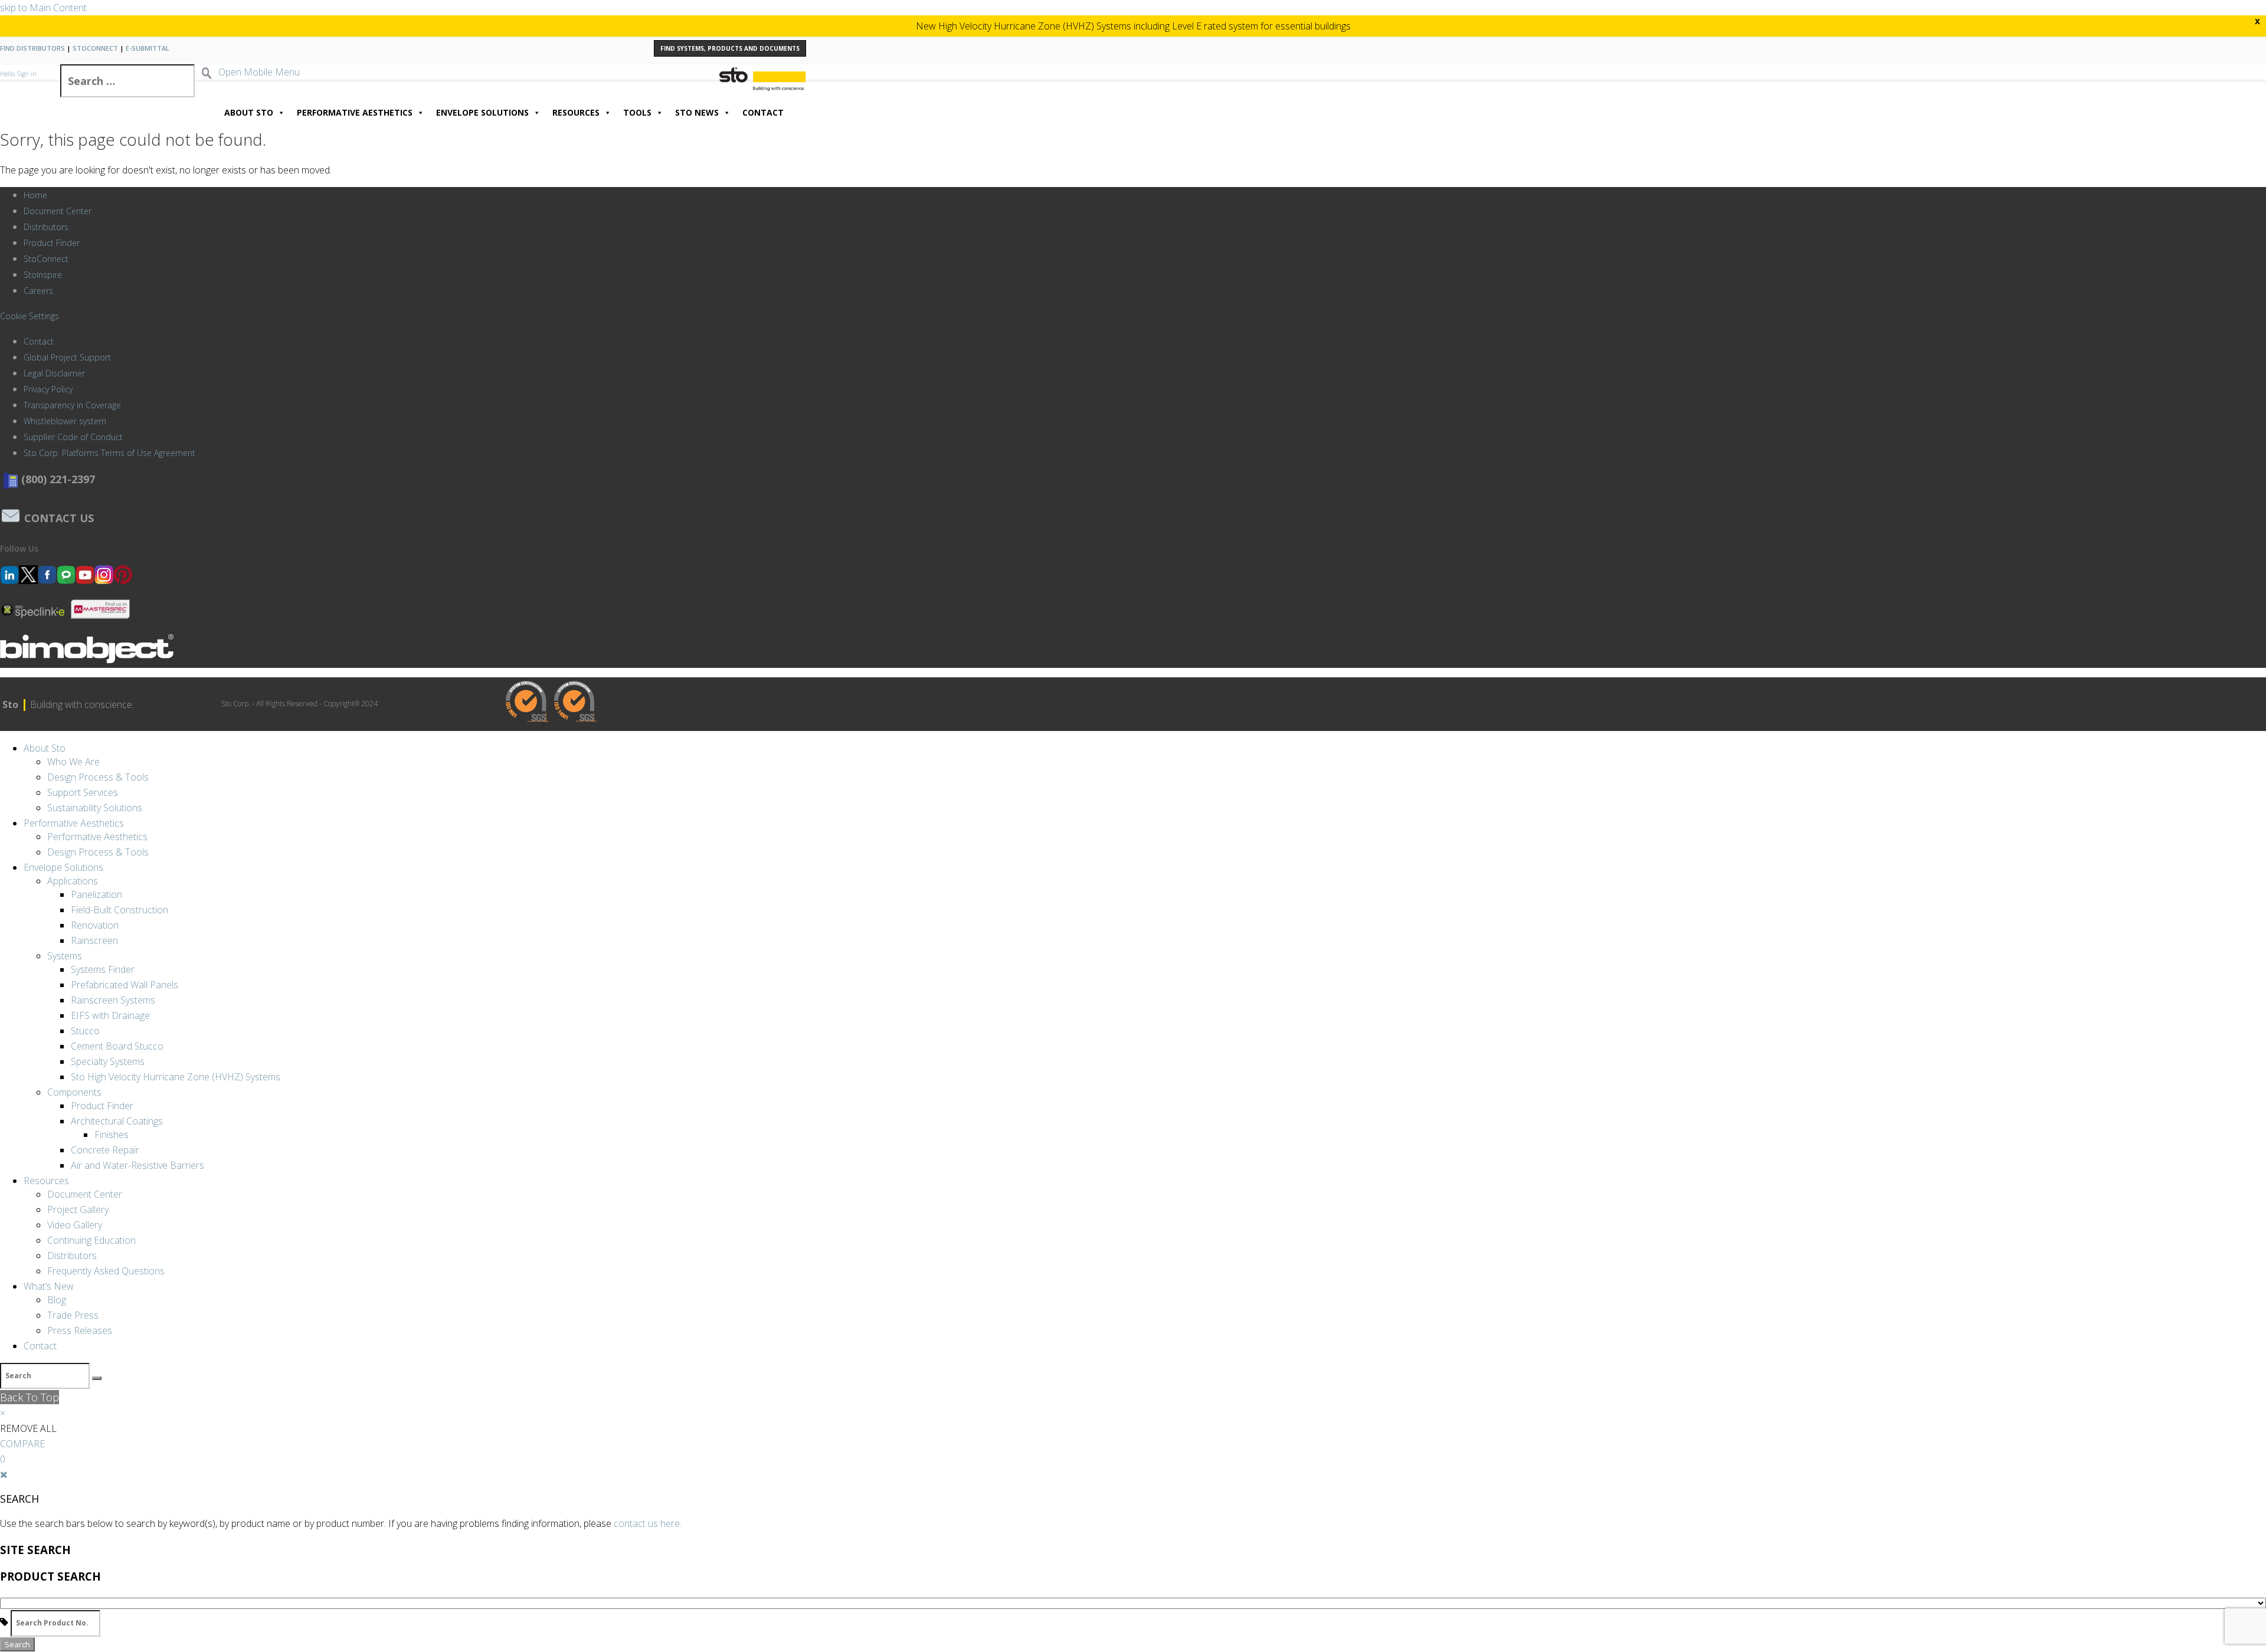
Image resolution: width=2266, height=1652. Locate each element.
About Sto (249, 112)
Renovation (95, 925)
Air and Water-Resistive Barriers (137, 1165)
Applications (73, 881)
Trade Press (73, 1315)
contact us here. (648, 1523)
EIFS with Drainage (110, 1015)
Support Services (83, 792)
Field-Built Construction (119, 910)
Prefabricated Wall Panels (125, 985)
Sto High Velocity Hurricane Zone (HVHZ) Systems (176, 1077)
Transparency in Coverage (72, 405)
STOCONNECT (95, 48)
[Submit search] (97, 1378)
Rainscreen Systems (113, 1000)
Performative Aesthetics (355, 112)
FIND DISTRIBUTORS (32, 48)
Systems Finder (103, 969)
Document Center (58, 211)
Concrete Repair (105, 1150)
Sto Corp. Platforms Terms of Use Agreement (109, 453)
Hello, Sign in (18, 74)
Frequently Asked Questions (106, 1271)
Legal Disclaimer (54, 373)
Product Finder (52, 243)
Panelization (96, 894)
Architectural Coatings (117, 1121)
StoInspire (43, 275)
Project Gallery (78, 1209)
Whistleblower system (65, 421)
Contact (763, 112)
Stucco (85, 1031)
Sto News (697, 112)
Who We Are (73, 762)
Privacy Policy (48, 389)
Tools (637, 112)
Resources (576, 112)
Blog (57, 1300)
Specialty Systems (108, 1061)
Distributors (46, 227)
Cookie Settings (30, 316)
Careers (38, 291)
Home (35, 195)
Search (17, 1644)
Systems (65, 956)
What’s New (49, 1286)
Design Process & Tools (98, 777)
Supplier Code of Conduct (73, 437)
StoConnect (46, 259)
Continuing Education (91, 1240)
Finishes (112, 1135)
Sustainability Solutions (95, 808)
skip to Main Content (43, 8)
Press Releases (80, 1330)
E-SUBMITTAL (148, 48)
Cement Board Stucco (117, 1046)
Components (74, 1092)
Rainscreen (94, 940)
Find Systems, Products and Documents (730, 48)
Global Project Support (67, 357)
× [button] (3, 1413)
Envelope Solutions (482, 112)
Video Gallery (75, 1225)
